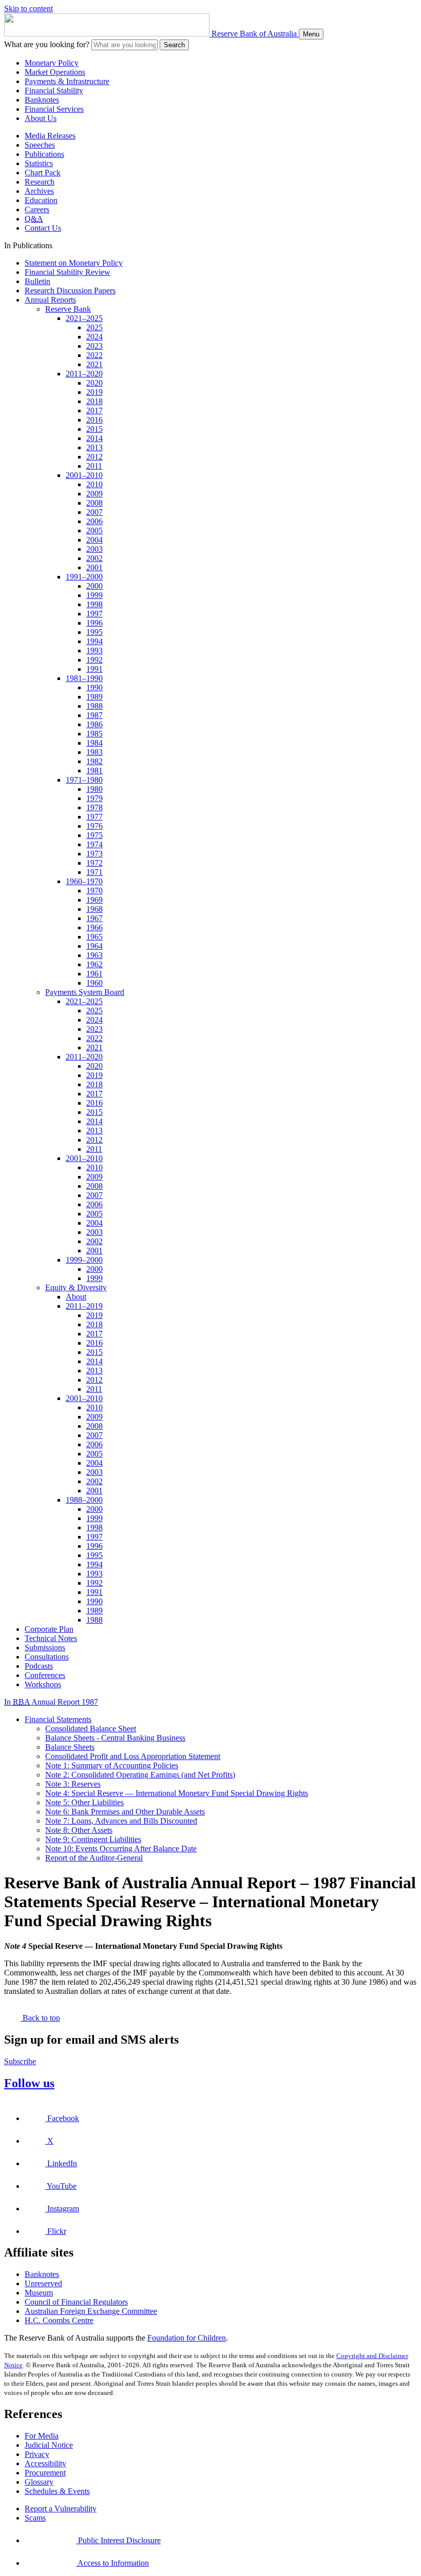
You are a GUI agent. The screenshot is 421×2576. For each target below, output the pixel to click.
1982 (94, 761)
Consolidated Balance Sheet (91, 1729)
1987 (94, 715)
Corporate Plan (49, 1629)
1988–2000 (84, 1500)
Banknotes (42, 100)
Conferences (45, 1675)
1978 (94, 807)
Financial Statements (58, 1719)
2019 (94, 392)
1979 (94, 798)
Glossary (39, 2482)
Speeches (40, 145)
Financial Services (54, 109)
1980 (94, 789)
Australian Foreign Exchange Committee (91, 2311)
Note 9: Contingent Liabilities (93, 1839)
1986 (94, 724)
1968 (94, 909)
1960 (94, 983)
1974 (94, 844)
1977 (94, 817)
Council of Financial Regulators (76, 2302)
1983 (94, 752)
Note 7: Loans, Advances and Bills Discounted (121, 1821)
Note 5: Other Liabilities (84, 1802)
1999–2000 (84, 1260)
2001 (94, 567)
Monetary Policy (52, 63)
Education (41, 200)
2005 (94, 531)
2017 (94, 411)
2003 (94, 549)
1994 (94, 641)
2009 (94, 494)
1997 (94, 614)
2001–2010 (84, 475)
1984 (94, 743)
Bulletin (37, 281)
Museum (39, 2293)
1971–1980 (84, 780)
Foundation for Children (187, 2338)
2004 (94, 540)
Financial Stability (54, 91)
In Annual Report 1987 (51, 1702)
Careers (37, 209)
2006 (94, 521)
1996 (94, 623)
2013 (94, 447)
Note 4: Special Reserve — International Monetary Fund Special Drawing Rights (177, 1793)
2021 (94, 364)
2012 (94, 457)
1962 (94, 964)
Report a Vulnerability (61, 2509)
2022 (94, 355)
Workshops (43, 1684)
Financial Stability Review (68, 272)
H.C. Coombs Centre (59, 2320)
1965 (94, 937)
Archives (39, 191)
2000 (94, 586)
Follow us (29, 2083)
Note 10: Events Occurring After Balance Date (121, 1849)
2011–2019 (84, 1306)
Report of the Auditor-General (94, 1858)
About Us (41, 118)
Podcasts (39, 1666)
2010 (94, 484)
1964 (94, 946)
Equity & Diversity (76, 1287)
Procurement (45, 2473)
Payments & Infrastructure (67, 81)
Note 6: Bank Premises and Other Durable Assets (125, 1812)
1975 (94, 835)
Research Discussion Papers (70, 291)
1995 (94, 632)
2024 (94, 337)
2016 (94, 420)
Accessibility (45, 2463)
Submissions (45, 1648)
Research (40, 182)
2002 (94, 558)
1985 (94, 734)
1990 (94, 687)
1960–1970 (84, 881)
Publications (44, 154)
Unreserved (43, 2283)
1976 (94, 826)
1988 (94, 706)
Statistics (39, 163)
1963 (94, 955)
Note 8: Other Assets (79, 1830)
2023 (94, 346)
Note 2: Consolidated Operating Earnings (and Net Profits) (140, 1775)
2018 (94, 401)
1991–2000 (84, 577)
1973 (94, 854)
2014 (94, 438)
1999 (94, 595)
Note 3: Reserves (73, 1784)
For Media (42, 2436)
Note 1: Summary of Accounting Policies (112, 1765)
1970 (94, 891)
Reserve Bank (68, 309)
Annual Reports (50, 300)
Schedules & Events (57, 2491)
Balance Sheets (70, 1747)
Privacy (37, 2454)
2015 (94, 429)
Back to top (40, 2018)
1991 (94, 669)
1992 (94, 660)
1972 (94, 863)
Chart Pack (43, 173)
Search (174, 45)
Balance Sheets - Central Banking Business (115, 1738)
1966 (94, 927)
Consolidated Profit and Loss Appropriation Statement (133, 1756)
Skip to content (28, 8)
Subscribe (20, 2061)
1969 (94, 900)
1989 (94, 697)
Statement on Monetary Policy (74, 263)
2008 (94, 503)
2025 (94, 327)
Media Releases (50, 136)
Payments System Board (85, 992)
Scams (35, 2518)
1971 (94, 872)
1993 (94, 651)
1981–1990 (84, 678)
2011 (94, 466)
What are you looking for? (47, 44)
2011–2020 (84, 374)
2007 (94, 512)
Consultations (47, 1657)
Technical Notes (51, 1638)
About (76, 1297)
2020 (94, 383)
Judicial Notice (49, 2445)
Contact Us (43, 228)
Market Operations (55, 72)
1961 (94, 974)
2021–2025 (84, 318)
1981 (94, 771)
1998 (94, 604)
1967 (94, 918)
